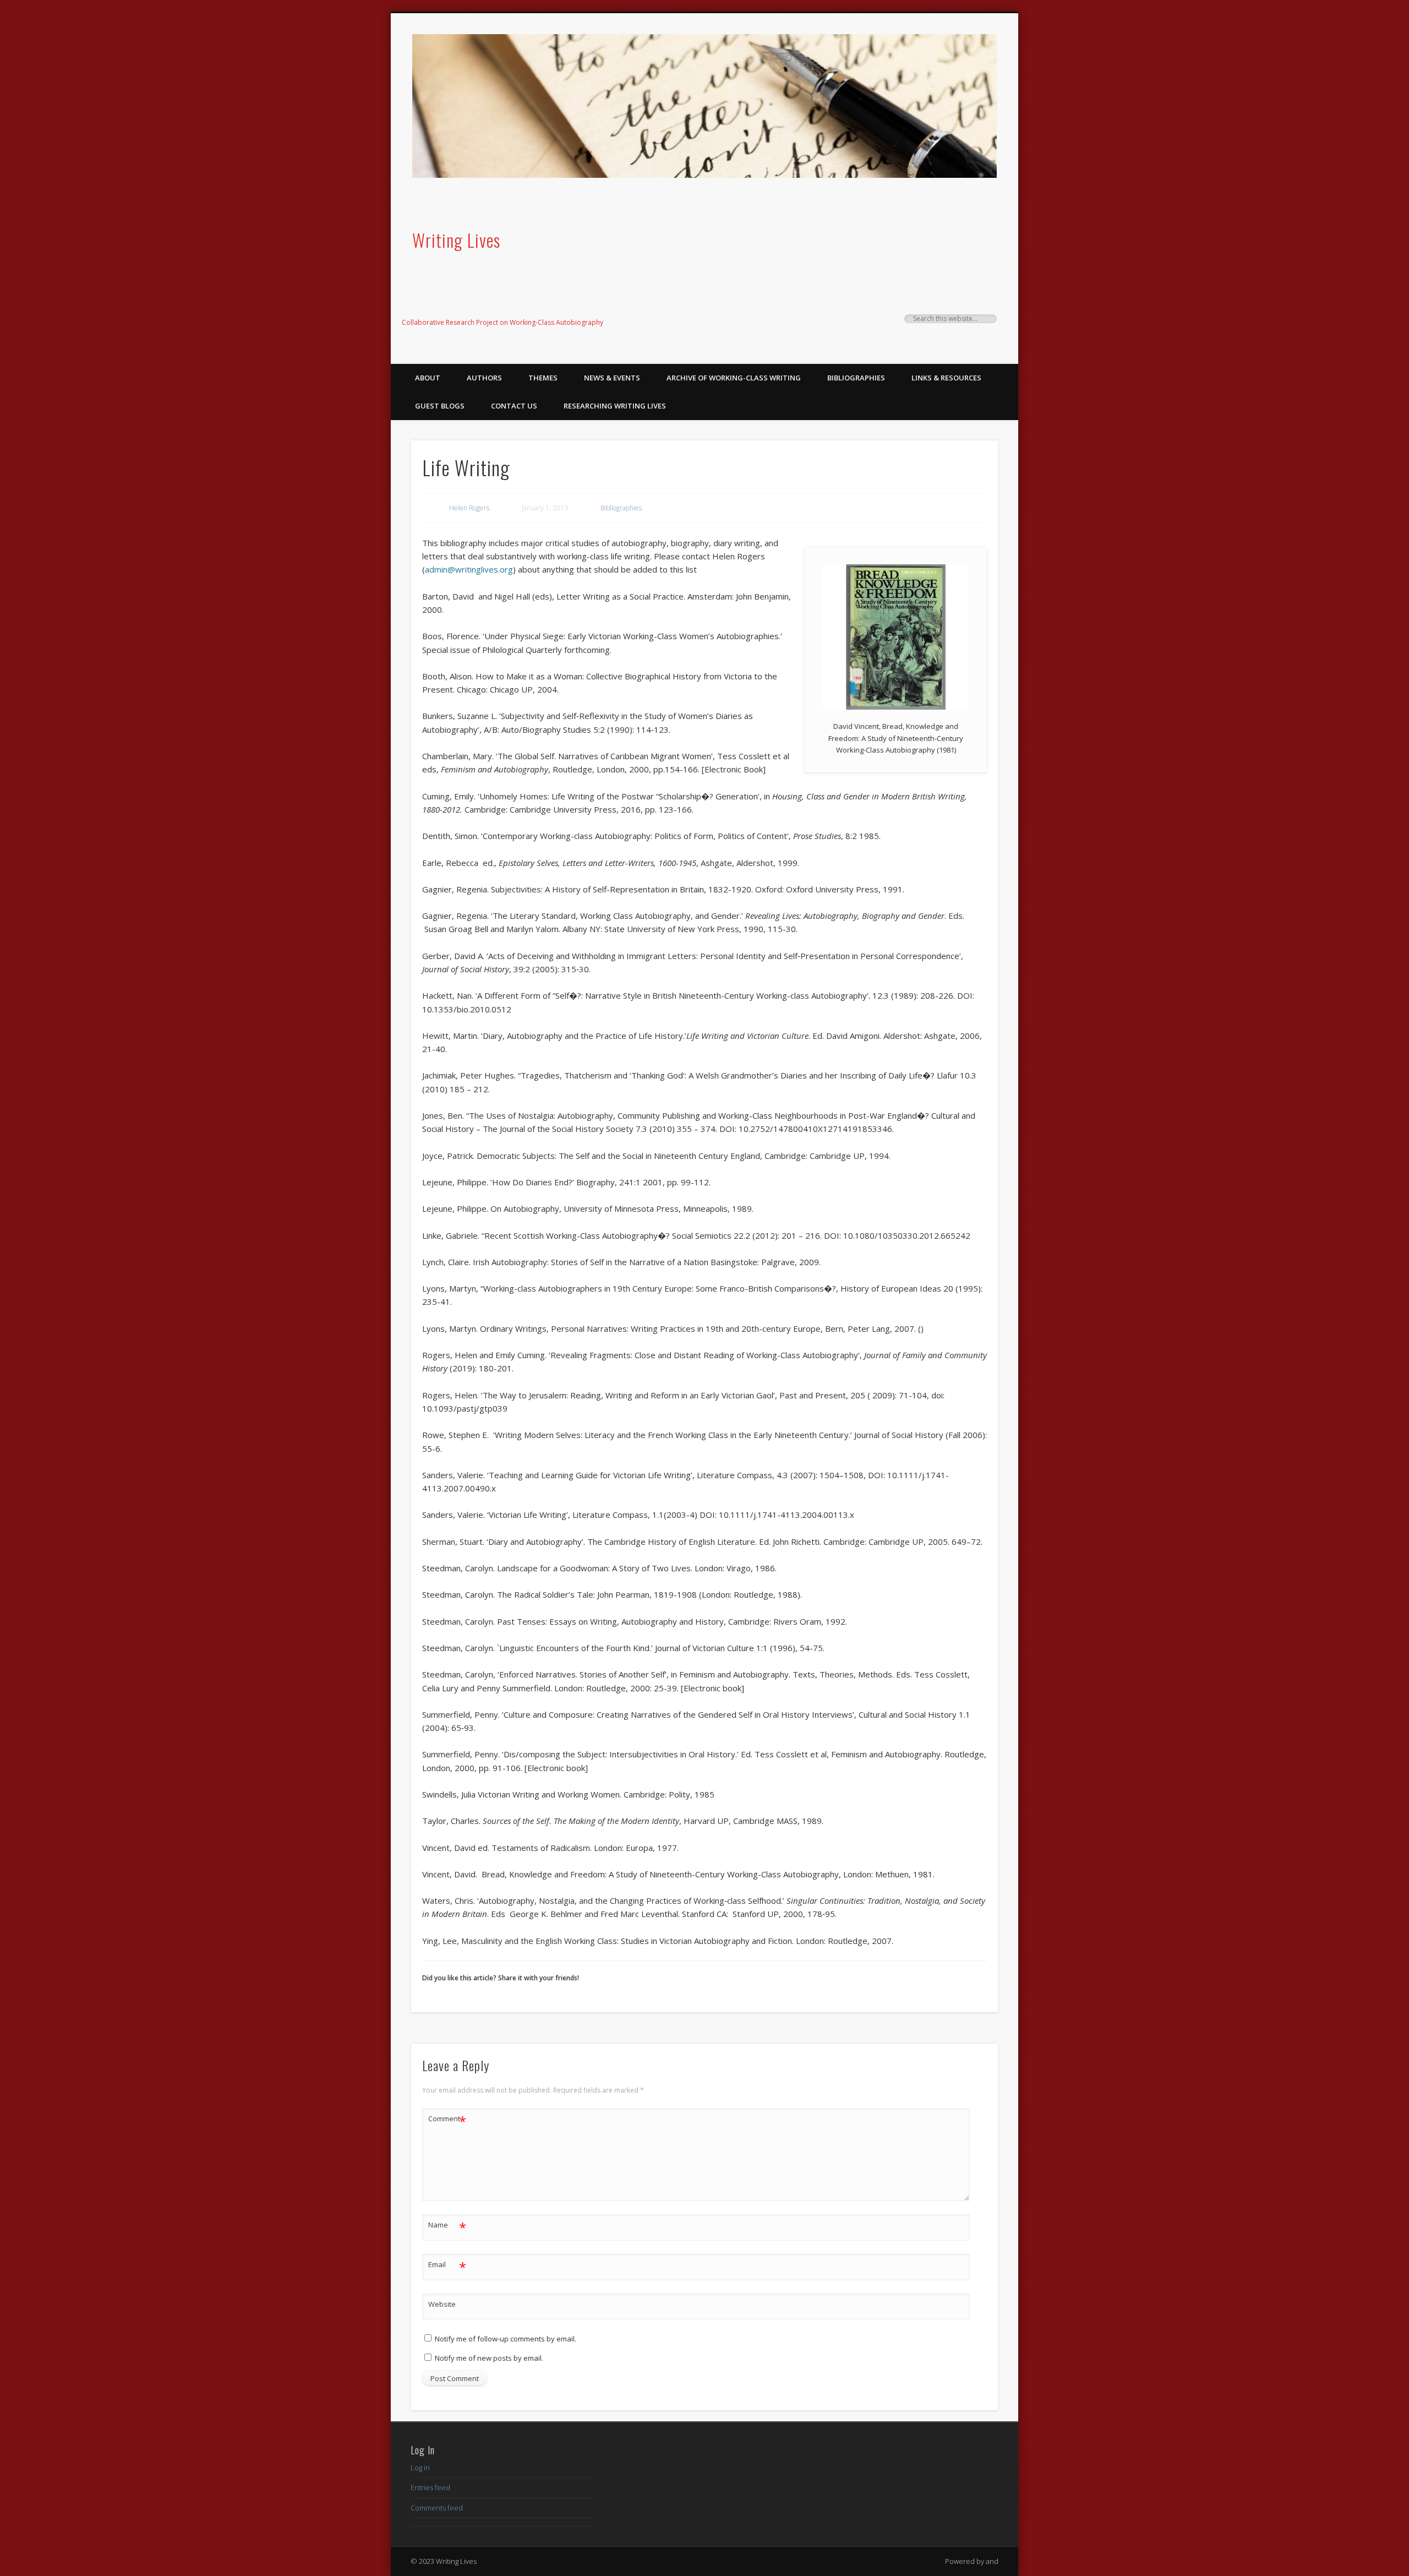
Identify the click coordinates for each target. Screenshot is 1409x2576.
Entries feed (430, 2487)
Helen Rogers (469, 508)
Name (447, 2226)
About (428, 378)
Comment (447, 2120)
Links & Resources (946, 378)
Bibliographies (856, 378)
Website (442, 2304)
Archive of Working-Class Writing (734, 378)
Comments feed (437, 2508)
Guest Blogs (440, 406)
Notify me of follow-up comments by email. (506, 2339)
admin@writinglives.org (469, 569)
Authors (484, 378)
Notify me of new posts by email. (489, 2358)
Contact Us (514, 406)
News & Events (612, 378)
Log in (420, 2468)
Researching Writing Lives (615, 406)
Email (447, 2266)
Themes (543, 378)
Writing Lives (456, 240)
